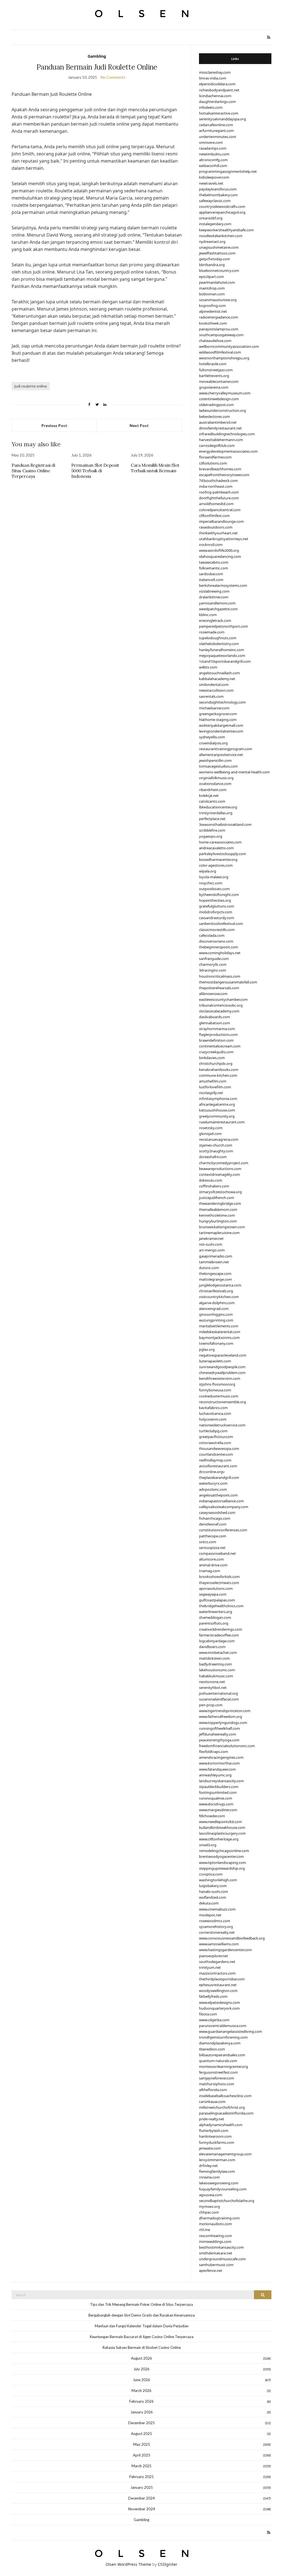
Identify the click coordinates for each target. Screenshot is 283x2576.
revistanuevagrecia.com (219, 1139)
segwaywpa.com (213, 1594)
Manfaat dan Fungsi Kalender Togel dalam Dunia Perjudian (142, 2326)
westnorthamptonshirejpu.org (224, 358)
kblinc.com (208, 615)
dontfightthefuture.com (219, 498)
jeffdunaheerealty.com (218, 1734)
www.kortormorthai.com (219, 1763)
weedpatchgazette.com (218, 609)
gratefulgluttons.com (217, 906)
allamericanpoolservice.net (221, 755)
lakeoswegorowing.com (219, 2183)
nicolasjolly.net (211, 1093)
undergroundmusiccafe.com (222, 2259)
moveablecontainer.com (219, 381)
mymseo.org (209, 2206)
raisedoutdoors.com (216, 527)
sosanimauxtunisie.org (218, 300)
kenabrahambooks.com (219, 1070)
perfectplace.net (212, 819)
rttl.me (205, 2230)
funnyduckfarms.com (217, 2142)
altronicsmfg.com (213, 160)
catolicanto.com (212, 801)
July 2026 (141, 2369)
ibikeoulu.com (211, 1180)
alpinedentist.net (213, 311)
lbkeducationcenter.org (218, 807)
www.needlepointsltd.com (220, 1822)
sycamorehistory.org (216, 1927)
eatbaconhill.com (213, 166)
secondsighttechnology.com (222, 702)
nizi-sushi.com (211, 1244)
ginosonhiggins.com (216, 1314)
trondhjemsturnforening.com (223, 2037)
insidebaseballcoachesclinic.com (225, 2096)
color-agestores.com (216, 865)
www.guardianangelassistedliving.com (230, 2031)
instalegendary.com (215, 224)
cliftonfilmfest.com (214, 516)
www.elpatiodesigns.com (219, 2002)
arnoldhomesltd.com (216, 504)
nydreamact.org (212, 242)
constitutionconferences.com (223, 1530)
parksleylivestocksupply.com (222, 854)
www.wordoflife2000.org (219, 550)
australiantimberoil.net (218, 422)
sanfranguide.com (214, 959)
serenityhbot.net (213, 1688)
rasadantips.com (213, 148)
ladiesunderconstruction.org (222, 410)
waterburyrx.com (213, 1483)
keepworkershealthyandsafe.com (226, 230)
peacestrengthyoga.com (219, 1740)
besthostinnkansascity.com (221, 2247)
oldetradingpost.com (216, 405)
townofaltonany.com (216, 1343)
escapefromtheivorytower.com (224, 475)
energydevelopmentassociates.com (228, 451)
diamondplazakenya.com (220, 2043)
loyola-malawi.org (214, 877)
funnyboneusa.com (215, 1390)
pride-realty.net (212, 2119)
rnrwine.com (209, 2177)
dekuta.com (209, 1903)
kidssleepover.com (214, 177)
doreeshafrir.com (213, 1157)
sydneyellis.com (212, 737)
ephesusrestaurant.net (218, 1985)
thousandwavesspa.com (219, 1448)
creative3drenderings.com (221, 1629)
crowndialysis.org (213, 743)
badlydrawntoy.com (215, 1664)
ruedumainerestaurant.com (222, 1122)
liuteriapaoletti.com (215, 1361)
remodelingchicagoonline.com (224, 1851)
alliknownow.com (213, 994)
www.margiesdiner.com (218, 1810)
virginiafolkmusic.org (216, 778)
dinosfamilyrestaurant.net (220, 428)
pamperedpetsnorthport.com (223, 626)
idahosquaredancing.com (220, 556)
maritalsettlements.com (219, 1326)
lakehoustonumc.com (217, 1670)
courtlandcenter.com (216, 1454)
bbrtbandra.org (212, 265)
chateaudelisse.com (215, 341)
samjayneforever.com (217, 2078)
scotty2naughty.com (216, 1151)
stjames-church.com (216, 1145)
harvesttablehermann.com (221, 440)
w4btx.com (208, 667)
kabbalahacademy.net (217, 679)
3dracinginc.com (213, 970)
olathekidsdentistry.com (219, 644)
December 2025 (141, 2423)
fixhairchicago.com (215, 1518)
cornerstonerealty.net (217, 1932)
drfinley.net (208, 2166)
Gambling (97, 56)
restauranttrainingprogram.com (226, 749)
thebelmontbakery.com (218, 195)
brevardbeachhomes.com (220, 469)
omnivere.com (211, 142)
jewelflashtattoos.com (217, 253)
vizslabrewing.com (214, 591)
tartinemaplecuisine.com (219, 1233)
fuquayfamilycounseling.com (223, 2189)
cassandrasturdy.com (217, 918)
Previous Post (54, 425)
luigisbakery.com (213, 1886)
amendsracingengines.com (221, 1757)
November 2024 (142, 2509)
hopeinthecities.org (215, 900)
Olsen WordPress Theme (128, 2564)
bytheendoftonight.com (219, 895)
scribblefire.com (212, 830)
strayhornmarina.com (217, 1029)
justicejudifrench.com (217, 1198)
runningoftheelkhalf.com (219, 1728)
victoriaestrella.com (215, 1443)
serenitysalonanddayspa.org (222, 119)
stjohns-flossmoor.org (217, 1384)
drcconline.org (211, 1472)
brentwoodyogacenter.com (221, 1856)
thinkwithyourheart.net (218, 533)
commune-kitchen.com (218, 1075)
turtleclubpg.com (213, 1431)
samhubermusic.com (216, 2265)
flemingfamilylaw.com (217, 2171)
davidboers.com (212, 1647)
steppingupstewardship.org (222, 1868)
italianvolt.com (211, 580)
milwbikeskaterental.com (220, 1332)
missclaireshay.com (215, 72)
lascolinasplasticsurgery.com (222, 1833)
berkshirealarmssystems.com (223, 585)
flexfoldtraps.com (213, 1752)
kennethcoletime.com (217, 1215)
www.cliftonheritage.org (219, 1839)
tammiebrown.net (214, 1262)
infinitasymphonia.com (218, 1099)
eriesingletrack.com (215, 620)
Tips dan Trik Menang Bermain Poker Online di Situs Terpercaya (141, 2304)
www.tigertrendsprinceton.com (225, 1711)
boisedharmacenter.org (218, 859)
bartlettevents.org (214, 376)
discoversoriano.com (216, 941)
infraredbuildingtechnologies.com (227, 434)
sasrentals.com (211, 696)
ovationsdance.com (215, 784)
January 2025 (142, 2487)
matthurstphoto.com (217, 2084)
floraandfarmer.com (215, 457)
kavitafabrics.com (213, 1408)
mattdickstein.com (214, 1658)
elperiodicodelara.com (217, 84)
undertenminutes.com (218, 137)
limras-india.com (213, 78)
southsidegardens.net (217, 1962)
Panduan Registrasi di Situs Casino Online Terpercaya (33, 471)
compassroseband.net (217, 1553)
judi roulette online (31, 386)
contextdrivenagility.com (219, 1174)
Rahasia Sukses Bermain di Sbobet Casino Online (142, 2347)
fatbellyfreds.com (213, 1996)
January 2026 (142, 2412)
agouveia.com (211, 2195)
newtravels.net (211, 183)
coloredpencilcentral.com (220, 510)
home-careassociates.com (220, 842)
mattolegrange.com (215, 1279)
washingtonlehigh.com (218, 1880)
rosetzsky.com (211, 1128)
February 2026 (141, 2401)
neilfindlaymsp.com (215, 1460)
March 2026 (141, 2391)
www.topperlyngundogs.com (223, 1723)
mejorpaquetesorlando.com (222, 656)
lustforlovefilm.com (215, 1087)
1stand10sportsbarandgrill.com (225, 661)
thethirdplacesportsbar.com (222, 1979)
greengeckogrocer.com (218, 714)
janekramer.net (211, 1238)
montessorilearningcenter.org (223, 2066)
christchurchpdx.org (216, 1063)
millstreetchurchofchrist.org (222, 2107)
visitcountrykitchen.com (219, 1297)
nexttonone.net (212, 1682)
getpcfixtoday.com (214, 259)
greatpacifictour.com (216, 1437)
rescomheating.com (215, 2236)
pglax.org (207, 1349)
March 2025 (141, 2466)
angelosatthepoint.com (218, 1495)
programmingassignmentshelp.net (228, 171)
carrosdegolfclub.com (217, 445)
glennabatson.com (214, 1023)
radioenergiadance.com (218, 317)
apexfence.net (211, 2270)
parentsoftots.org (214, 1623)
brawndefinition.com (216, 1040)
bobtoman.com (212, 294)
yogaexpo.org (211, 836)
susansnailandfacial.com (219, 1699)
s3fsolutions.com (213, 463)
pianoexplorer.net (213, 1956)
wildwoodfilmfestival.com (220, 352)
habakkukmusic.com (216, 1676)
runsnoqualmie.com (216, 1798)
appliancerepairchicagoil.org (222, 212)
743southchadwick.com (218, 481)
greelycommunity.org (217, 1116)
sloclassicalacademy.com (219, 1011)
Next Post (139, 425)
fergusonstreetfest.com (218, 2072)
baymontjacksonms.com (219, 1338)
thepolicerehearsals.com (219, 988)
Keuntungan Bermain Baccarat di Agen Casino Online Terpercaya (142, 2337)
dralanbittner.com (214, 597)
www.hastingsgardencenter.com (225, 1950)
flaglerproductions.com (218, 1034)
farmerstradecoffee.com (219, 1635)
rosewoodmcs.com (215, 1921)
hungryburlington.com (218, 1221)
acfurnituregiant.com (216, 131)
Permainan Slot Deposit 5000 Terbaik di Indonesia (95, 471)
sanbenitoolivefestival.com (221, 924)
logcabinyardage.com (217, 1641)
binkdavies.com (212, 1058)
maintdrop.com (212, 288)
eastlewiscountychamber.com (223, 999)
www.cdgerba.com (214, 2020)
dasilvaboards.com (214, 1017)
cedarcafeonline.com (216, 125)
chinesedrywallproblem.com (222, 1373)
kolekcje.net (209, 795)
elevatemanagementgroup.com (225, 2154)
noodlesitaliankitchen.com (221, 236)
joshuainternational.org (218, 1693)
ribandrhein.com (213, 790)
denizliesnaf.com (213, 1524)
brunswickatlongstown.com (222, 1227)
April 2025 (142, 2455)
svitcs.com (208, 1542)
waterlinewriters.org (216, 1612)
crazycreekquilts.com (216, 1052)
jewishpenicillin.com (215, 760)
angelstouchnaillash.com (219, 673)
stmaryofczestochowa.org (220, 1192)
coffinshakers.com (214, 1186)
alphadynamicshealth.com (221, 2125)
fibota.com (208, 2014)
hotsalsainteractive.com (219, 113)
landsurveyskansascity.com (221, 1781)
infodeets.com (211, 107)
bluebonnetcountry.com (219, 270)
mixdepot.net (210, 1915)
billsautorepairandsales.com (222, 2055)
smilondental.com (214, 685)
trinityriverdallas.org (216, 813)
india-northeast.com (216, 486)
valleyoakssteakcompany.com (224, 1507)
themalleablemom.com (218, 1209)
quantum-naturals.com (218, 2061)
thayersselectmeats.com (219, 1583)
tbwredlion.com (212, 2049)
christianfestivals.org (216, 1291)
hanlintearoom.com (215, 2136)
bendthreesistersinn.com (220, 1378)
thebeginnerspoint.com (218, 947)
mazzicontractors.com (217, 1973)
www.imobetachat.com (218, 1652)
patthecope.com (213, 1536)
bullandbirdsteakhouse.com (222, 1827)
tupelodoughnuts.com (218, 638)
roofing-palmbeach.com (219, 492)
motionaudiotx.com (215, 2224)
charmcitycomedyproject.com (224, 1163)
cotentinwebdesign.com (219, 399)
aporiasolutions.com (216, 1588)
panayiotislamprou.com (219, 329)
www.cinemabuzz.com (217, 1909)
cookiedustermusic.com (219, 1396)
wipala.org (208, 871)
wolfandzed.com (213, 1897)
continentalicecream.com (220, 1046)
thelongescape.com (215, 1274)
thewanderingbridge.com (220, 1203)
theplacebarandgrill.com (219, 1477)
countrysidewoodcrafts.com (222, 206)
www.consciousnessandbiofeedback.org (232, 1938)
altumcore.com (211, 1559)
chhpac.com (209, 2212)
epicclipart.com (211, 277)
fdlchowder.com (212, 1816)
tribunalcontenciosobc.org (221, 1005)
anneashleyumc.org (215, 1775)
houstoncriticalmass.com (220, 976)
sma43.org (208, 1845)
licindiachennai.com (215, 96)
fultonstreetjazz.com (216, 370)
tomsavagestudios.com (218, 766)
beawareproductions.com (220, 1169)
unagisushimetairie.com (219, 247)
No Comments (113, 77)
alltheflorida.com (213, 2090)
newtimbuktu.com (214, 154)
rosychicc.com (211, 883)
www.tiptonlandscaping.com (222, 1863)
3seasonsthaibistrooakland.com (225, 824)
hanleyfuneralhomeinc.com (222, 650)
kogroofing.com (212, 306)
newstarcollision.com (216, 690)
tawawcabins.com (214, 562)
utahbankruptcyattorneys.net (224, 539)
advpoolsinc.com (213, 1489)
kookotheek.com (213, 323)
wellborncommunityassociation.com (229, 346)
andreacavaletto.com (216, 848)
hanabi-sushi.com (213, 1891)
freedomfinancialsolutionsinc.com (227, 1746)
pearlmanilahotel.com (217, 282)
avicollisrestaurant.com (218, 1466)
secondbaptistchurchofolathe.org (227, 2201)
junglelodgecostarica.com (220, 1285)
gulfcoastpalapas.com (217, 1600)
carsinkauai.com (212, 2102)
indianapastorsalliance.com (221, 1501)
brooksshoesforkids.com (219, 1577)
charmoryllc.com (213, 964)
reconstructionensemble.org (222, 1402)
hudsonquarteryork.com (219, 2008)
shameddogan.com (215, 1617)
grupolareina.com (214, 387)
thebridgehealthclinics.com (221, 1606)
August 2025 (141, 2434)
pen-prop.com (211, 1705)
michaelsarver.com (214, 708)
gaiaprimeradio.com (216, 1256)
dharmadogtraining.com (219, 2218)
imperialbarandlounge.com (221, 521)
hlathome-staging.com (218, 720)
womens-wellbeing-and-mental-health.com (234, 772)
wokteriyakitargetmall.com (221, 725)
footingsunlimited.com (218, 1792)
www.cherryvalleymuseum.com (225, 393)
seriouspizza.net (212, 1548)
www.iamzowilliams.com (219, 1944)
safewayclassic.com (215, 201)
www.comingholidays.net (220, 953)
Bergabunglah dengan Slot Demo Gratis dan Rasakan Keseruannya (142, 2315)
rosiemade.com (212, 632)
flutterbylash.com (214, 2131)
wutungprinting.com (216, 1320)
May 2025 (142, 2444)
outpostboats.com (214, 889)
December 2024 (141, 2498)
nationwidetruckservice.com (222, 1425)
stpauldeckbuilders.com (219, 1787)
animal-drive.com (213, 1565)
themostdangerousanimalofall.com (228, 982)
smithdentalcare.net (216, 2253)
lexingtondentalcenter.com (221, 731)
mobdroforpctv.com (216, 912)
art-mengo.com (212, 1250)
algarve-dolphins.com (217, 1303)
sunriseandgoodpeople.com (222, 1367)
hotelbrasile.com (213, 364)
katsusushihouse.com (217, 1110)
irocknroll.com (211, 545)
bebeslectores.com (214, 416)
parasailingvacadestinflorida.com (226, 2113)
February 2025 (141, 2477)
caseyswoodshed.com (217, 1513)
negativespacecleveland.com (223, 1355)
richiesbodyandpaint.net (219, 90)
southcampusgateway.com (221, 335)
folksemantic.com (213, 568)
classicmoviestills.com (217, 930)
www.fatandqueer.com (217, 1769)
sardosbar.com (211, 574)
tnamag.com (209, 1571)
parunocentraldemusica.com (223, 2026)
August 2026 (141, 2358)
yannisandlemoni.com (217, 603)
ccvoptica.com (211, 1874)
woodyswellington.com (218, 1991)
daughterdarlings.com (217, 102)
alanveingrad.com (214, 1309)
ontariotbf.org (211, 218)
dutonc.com (209, 1268)
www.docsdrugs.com (216, 1804)
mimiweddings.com (215, 2241)
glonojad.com (210, 1134)
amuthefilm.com (213, 1081)
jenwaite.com (210, 2148)
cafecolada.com (212, 935)
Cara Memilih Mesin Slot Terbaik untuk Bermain (155, 468)
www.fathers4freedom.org (221, 1717)
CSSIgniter (168, 2564)
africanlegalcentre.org (217, 1104)
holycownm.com (213, 1419)
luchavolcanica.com (215, 1413)
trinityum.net (210, 1967)
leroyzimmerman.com (217, 2160)
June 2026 (141, 2380)
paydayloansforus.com (218, 189)
